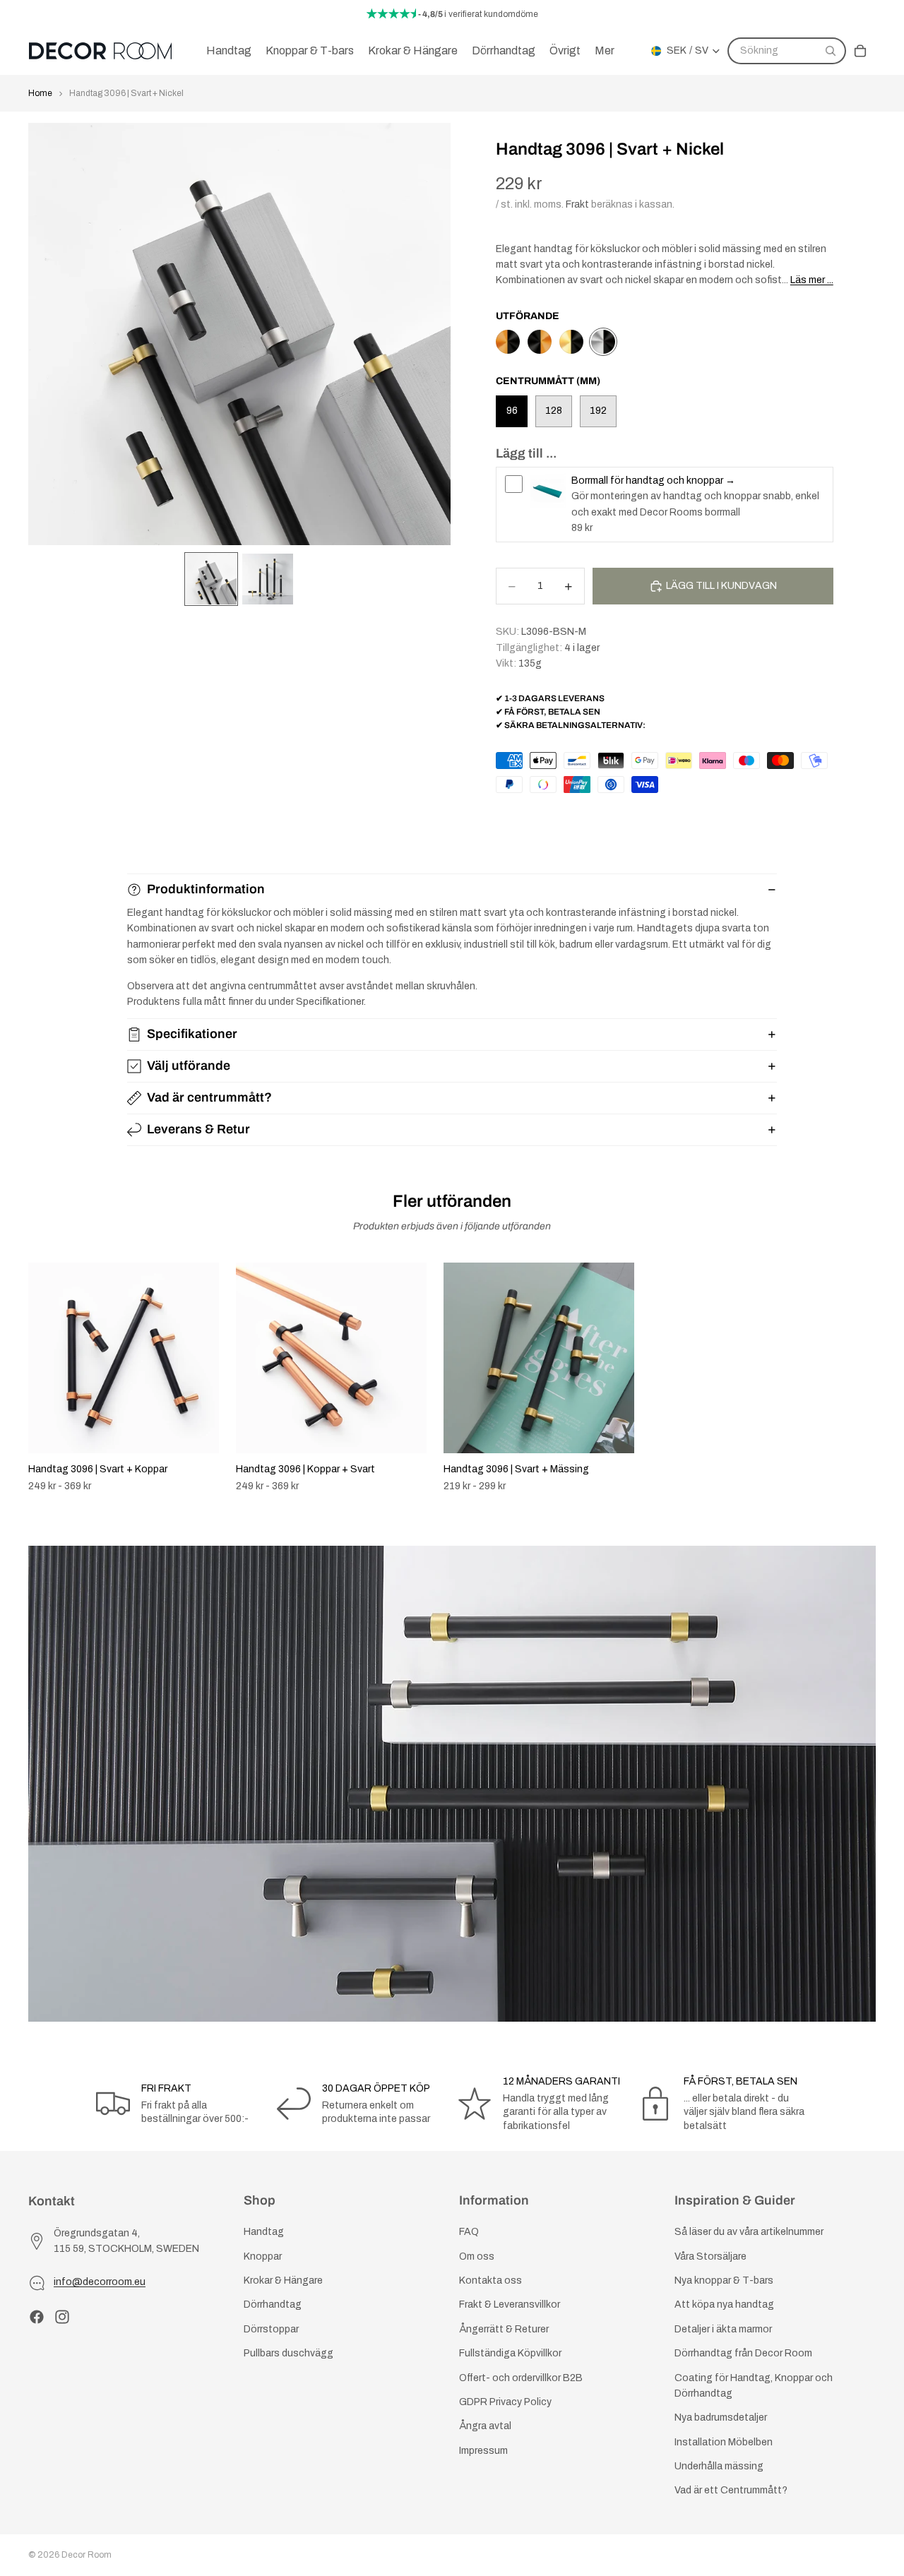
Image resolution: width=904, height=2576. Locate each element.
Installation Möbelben (724, 2442)
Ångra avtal (485, 2426)
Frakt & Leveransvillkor (510, 2304)
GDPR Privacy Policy (505, 2402)
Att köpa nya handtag (724, 2304)
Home (40, 93)
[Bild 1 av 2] (211, 579)
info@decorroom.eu (100, 2282)
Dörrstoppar (271, 2329)
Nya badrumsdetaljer (721, 2417)
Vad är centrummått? (209, 1097)
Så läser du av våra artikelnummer (749, 2232)
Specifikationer (192, 1034)
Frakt (577, 204)
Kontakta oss (490, 2280)
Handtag (264, 2232)
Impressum (483, 2451)
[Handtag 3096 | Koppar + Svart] (508, 342)
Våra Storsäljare (710, 2256)
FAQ (469, 2232)
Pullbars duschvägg (289, 2353)
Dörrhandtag (273, 2304)
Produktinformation (206, 889)
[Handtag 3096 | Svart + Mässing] (571, 342)
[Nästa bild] (860, 1378)
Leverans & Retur (198, 1129)
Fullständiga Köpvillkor (510, 2353)
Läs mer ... (812, 280)
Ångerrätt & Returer (504, 2329)
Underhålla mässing (719, 2466)
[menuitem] (605, 51)
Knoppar (263, 2256)
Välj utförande (189, 1066)
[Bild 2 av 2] (268, 579)
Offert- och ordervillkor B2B (521, 2377)
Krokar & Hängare (283, 2280)
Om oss (477, 2256)
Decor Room (87, 2555)
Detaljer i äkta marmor (723, 2329)
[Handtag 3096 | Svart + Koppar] (540, 342)
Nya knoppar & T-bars (724, 2280)
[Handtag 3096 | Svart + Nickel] (603, 342)
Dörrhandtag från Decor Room (743, 2353)
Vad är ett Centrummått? (731, 2490)
